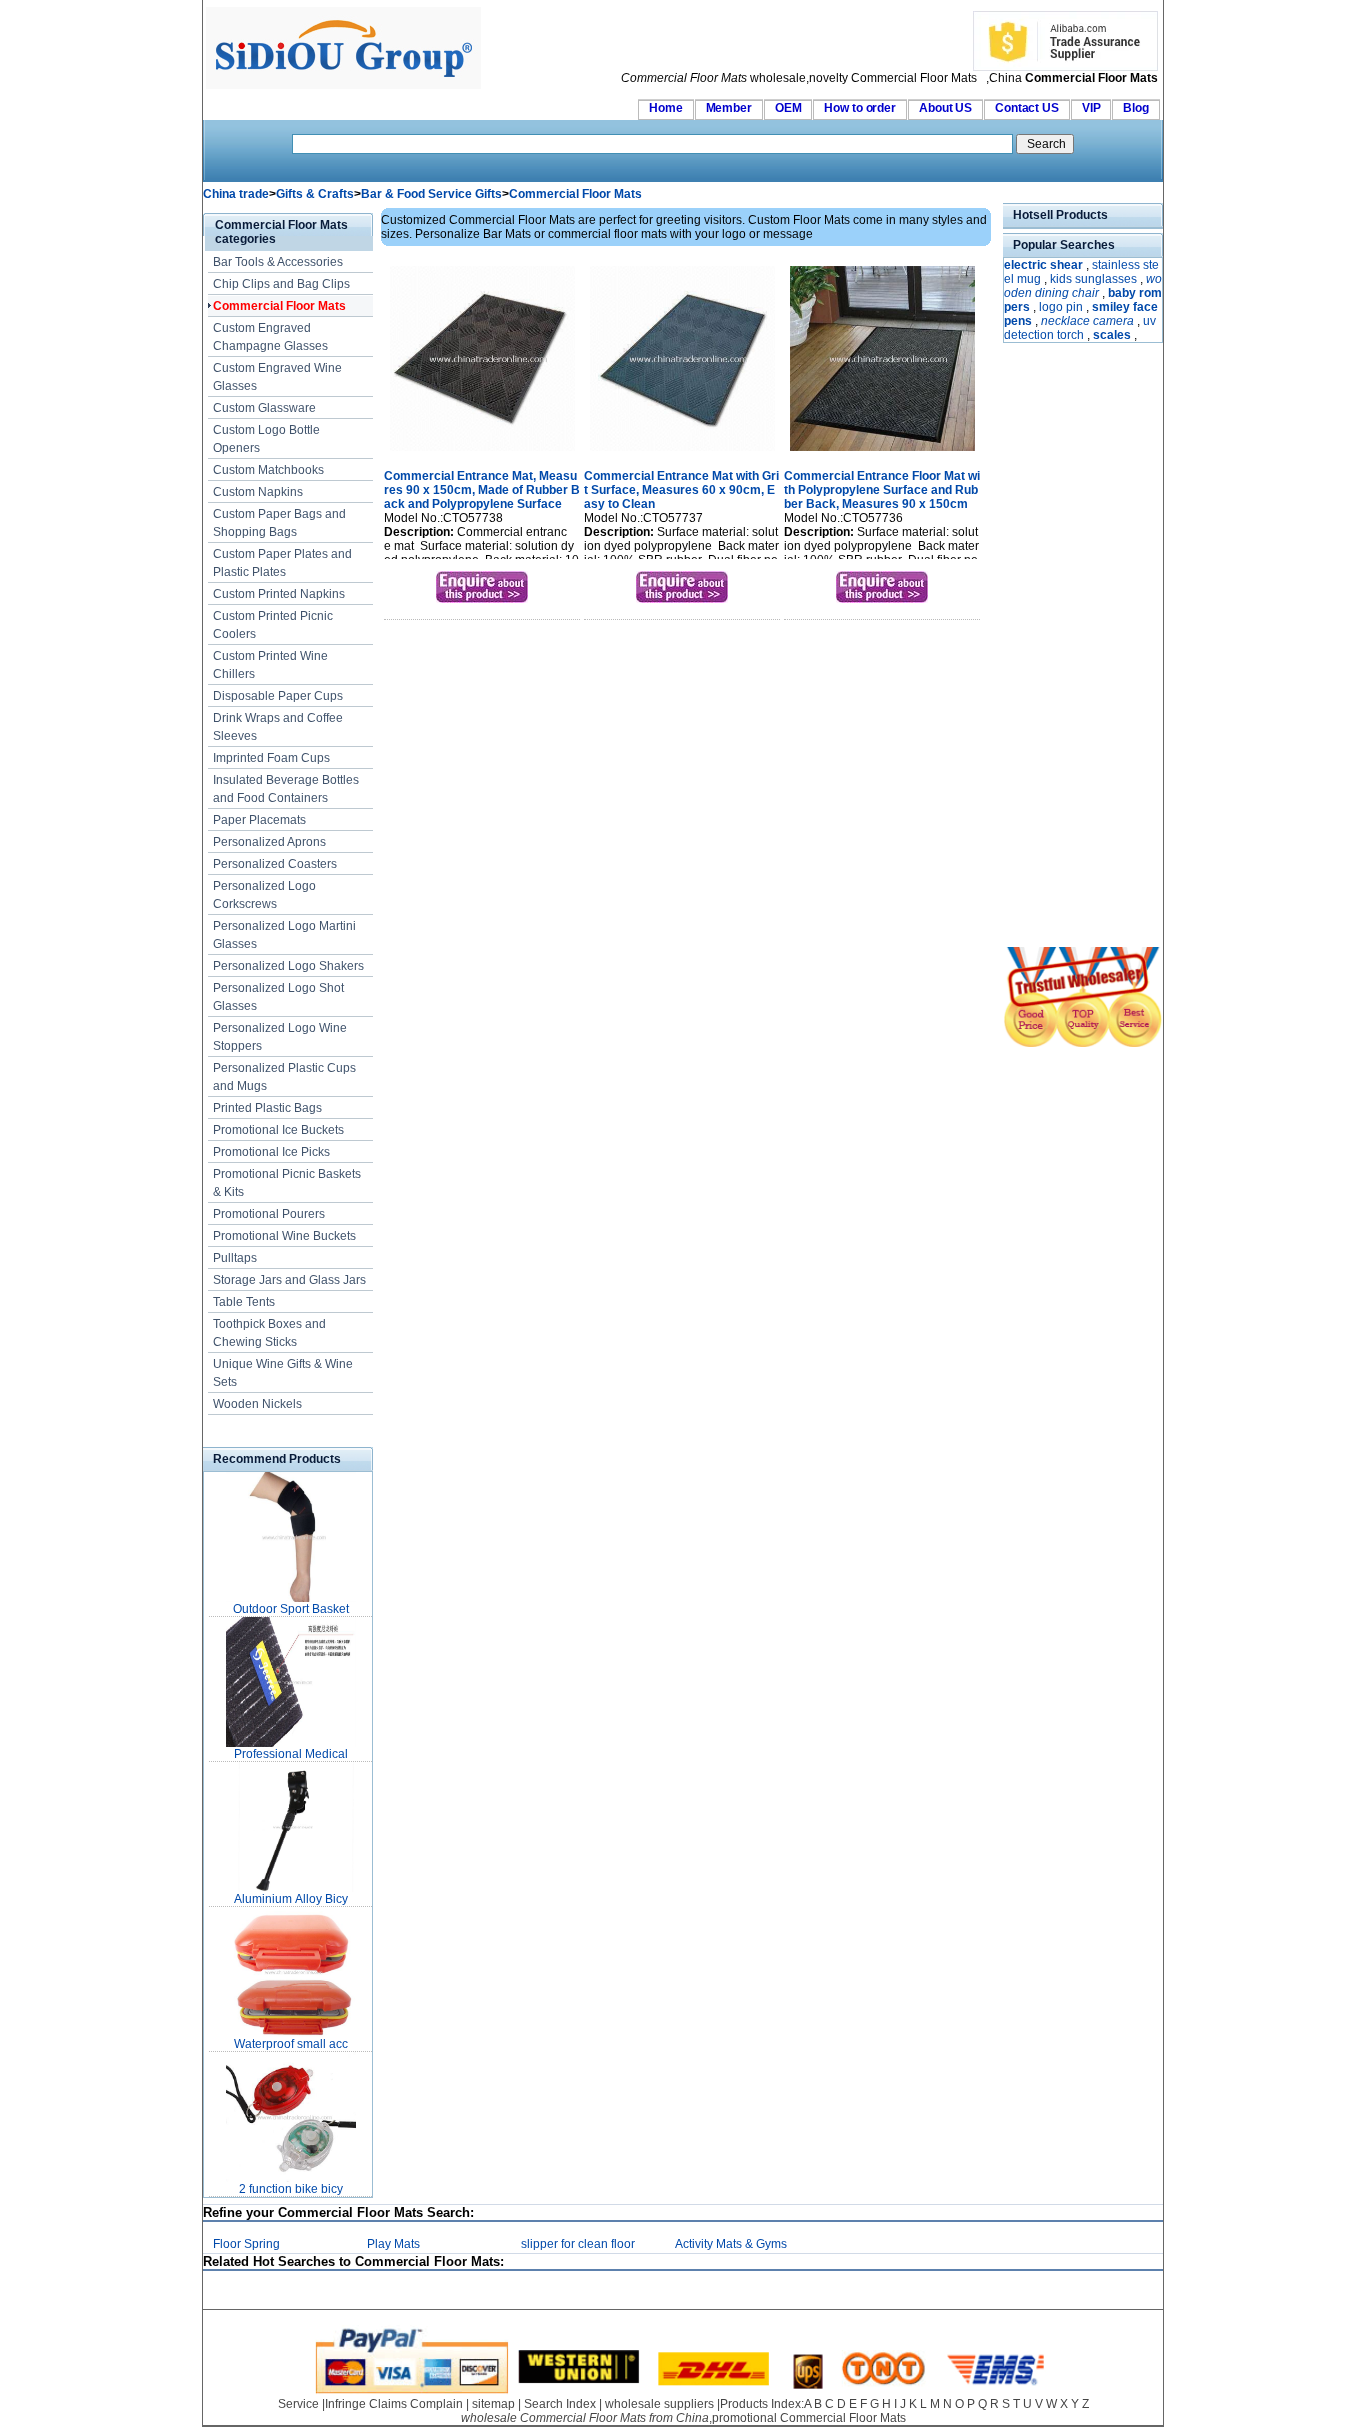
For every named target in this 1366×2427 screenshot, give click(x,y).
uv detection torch (1080, 328)
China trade (236, 194)
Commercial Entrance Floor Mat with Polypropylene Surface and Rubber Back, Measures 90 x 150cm (882, 490)
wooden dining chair (1083, 286)
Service (298, 2404)
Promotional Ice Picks (271, 1152)
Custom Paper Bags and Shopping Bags (279, 523)
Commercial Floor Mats (575, 194)
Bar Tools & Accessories (278, 262)
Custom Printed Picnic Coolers (273, 625)
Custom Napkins (258, 492)
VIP (1091, 108)
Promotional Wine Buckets (284, 1236)
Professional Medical (291, 1754)
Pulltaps (235, 1258)
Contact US (1027, 108)
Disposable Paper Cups (278, 696)
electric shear (1043, 265)
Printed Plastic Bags (267, 1108)
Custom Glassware (264, 408)
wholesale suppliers (659, 2404)
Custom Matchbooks (268, 470)
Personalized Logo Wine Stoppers (280, 1037)
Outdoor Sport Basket (291, 1609)
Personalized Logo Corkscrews (264, 895)
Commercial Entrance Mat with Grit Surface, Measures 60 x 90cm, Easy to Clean (681, 490)
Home (666, 108)
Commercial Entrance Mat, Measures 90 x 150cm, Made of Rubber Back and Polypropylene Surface (482, 490)
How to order (860, 108)
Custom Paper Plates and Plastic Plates (282, 563)
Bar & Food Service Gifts (431, 194)
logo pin (1061, 307)
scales (1112, 335)
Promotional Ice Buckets (278, 1130)
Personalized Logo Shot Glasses (278, 997)
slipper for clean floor (578, 2244)
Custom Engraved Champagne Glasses (270, 337)
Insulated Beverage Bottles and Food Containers (286, 789)
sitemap (493, 2404)
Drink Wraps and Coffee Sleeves (278, 727)
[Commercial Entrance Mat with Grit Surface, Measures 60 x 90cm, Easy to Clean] (682, 453)
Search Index (560, 2404)
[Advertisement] (1063, 647)
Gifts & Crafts (315, 194)
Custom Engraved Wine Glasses (277, 377)
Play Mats (393, 2244)
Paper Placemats (259, 820)
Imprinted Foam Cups (271, 758)
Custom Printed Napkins (279, 594)
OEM (788, 108)
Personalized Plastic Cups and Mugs (284, 1077)
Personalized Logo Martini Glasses (284, 935)
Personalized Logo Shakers (288, 966)
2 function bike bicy (291, 2189)
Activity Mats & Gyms (731, 2244)
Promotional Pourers (269, 1214)
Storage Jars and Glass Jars (289, 1280)
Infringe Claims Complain (394, 2404)
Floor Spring (246, 2244)
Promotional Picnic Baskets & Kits (287, 1183)
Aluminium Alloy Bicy (291, 1899)
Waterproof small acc (291, 2044)
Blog (1136, 108)
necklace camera (1087, 321)
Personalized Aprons (269, 842)
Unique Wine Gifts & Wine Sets (283, 1373)
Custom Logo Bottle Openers (266, 439)
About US (945, 108)
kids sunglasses (1093, 279)
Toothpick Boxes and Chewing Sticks (269, 1333)
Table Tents (244, 1302)
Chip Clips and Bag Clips (281, 284)
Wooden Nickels (257, 1404)
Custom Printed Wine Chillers (270, 665)
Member (729, 108)
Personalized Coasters (275, 864)
